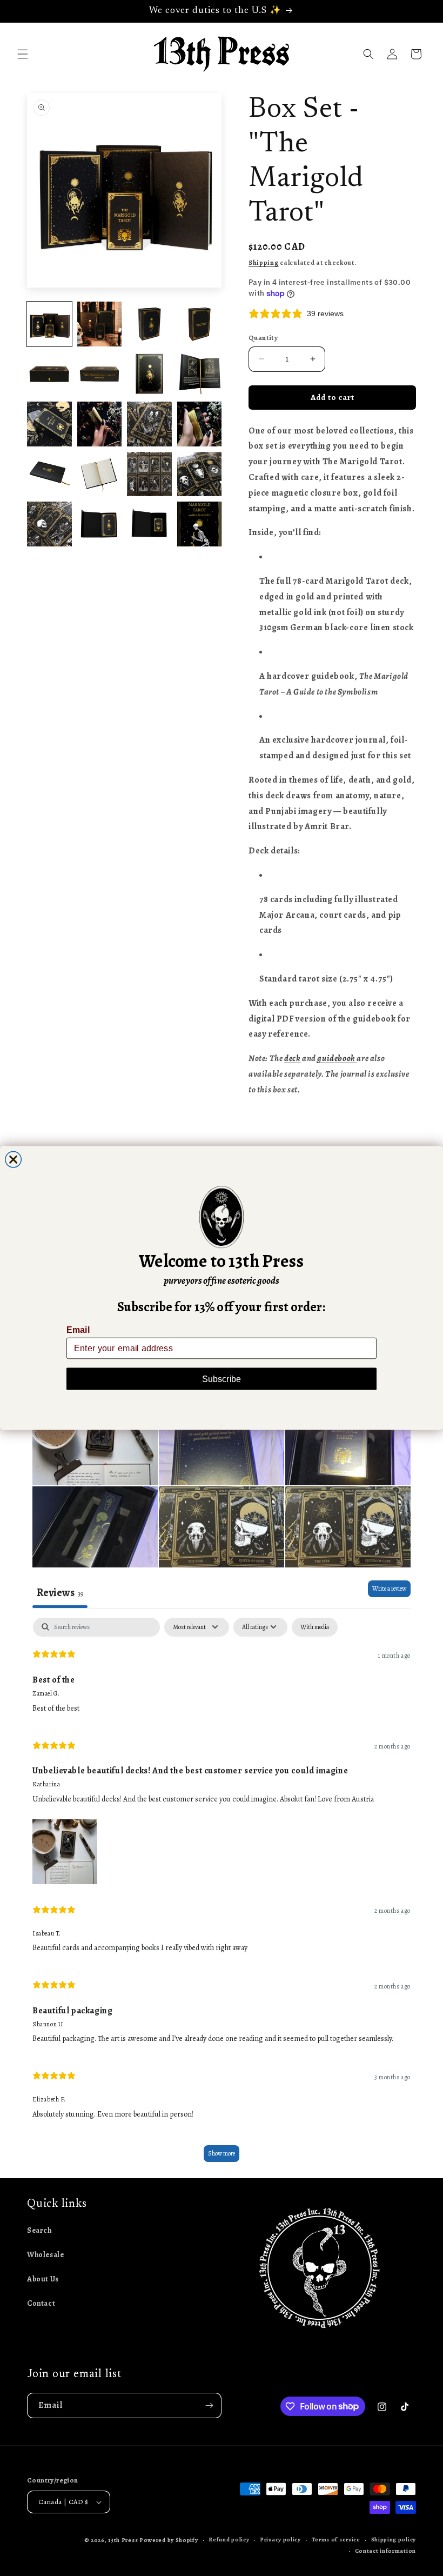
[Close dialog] (14, 1159)
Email (78, 1330)
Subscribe (222, 1379)
